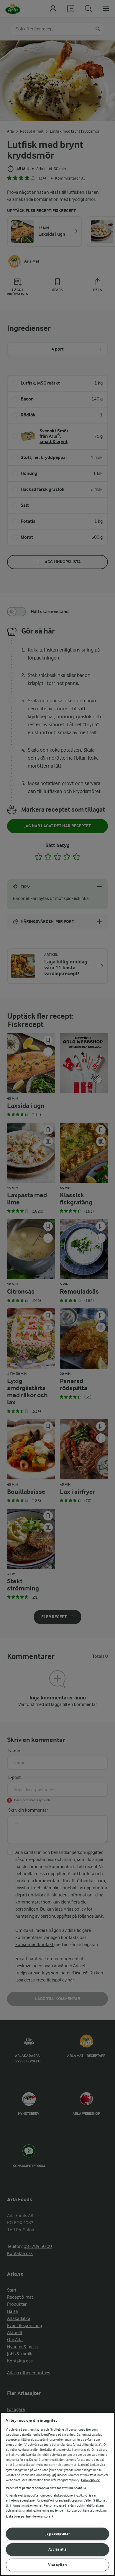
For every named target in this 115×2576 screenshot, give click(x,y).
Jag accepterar (58, 2534)
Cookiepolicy (90, 2480)
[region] (57, 2494)
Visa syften (57, 2565)
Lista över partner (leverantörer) (29, 2516)
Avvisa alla (57, 2549)
